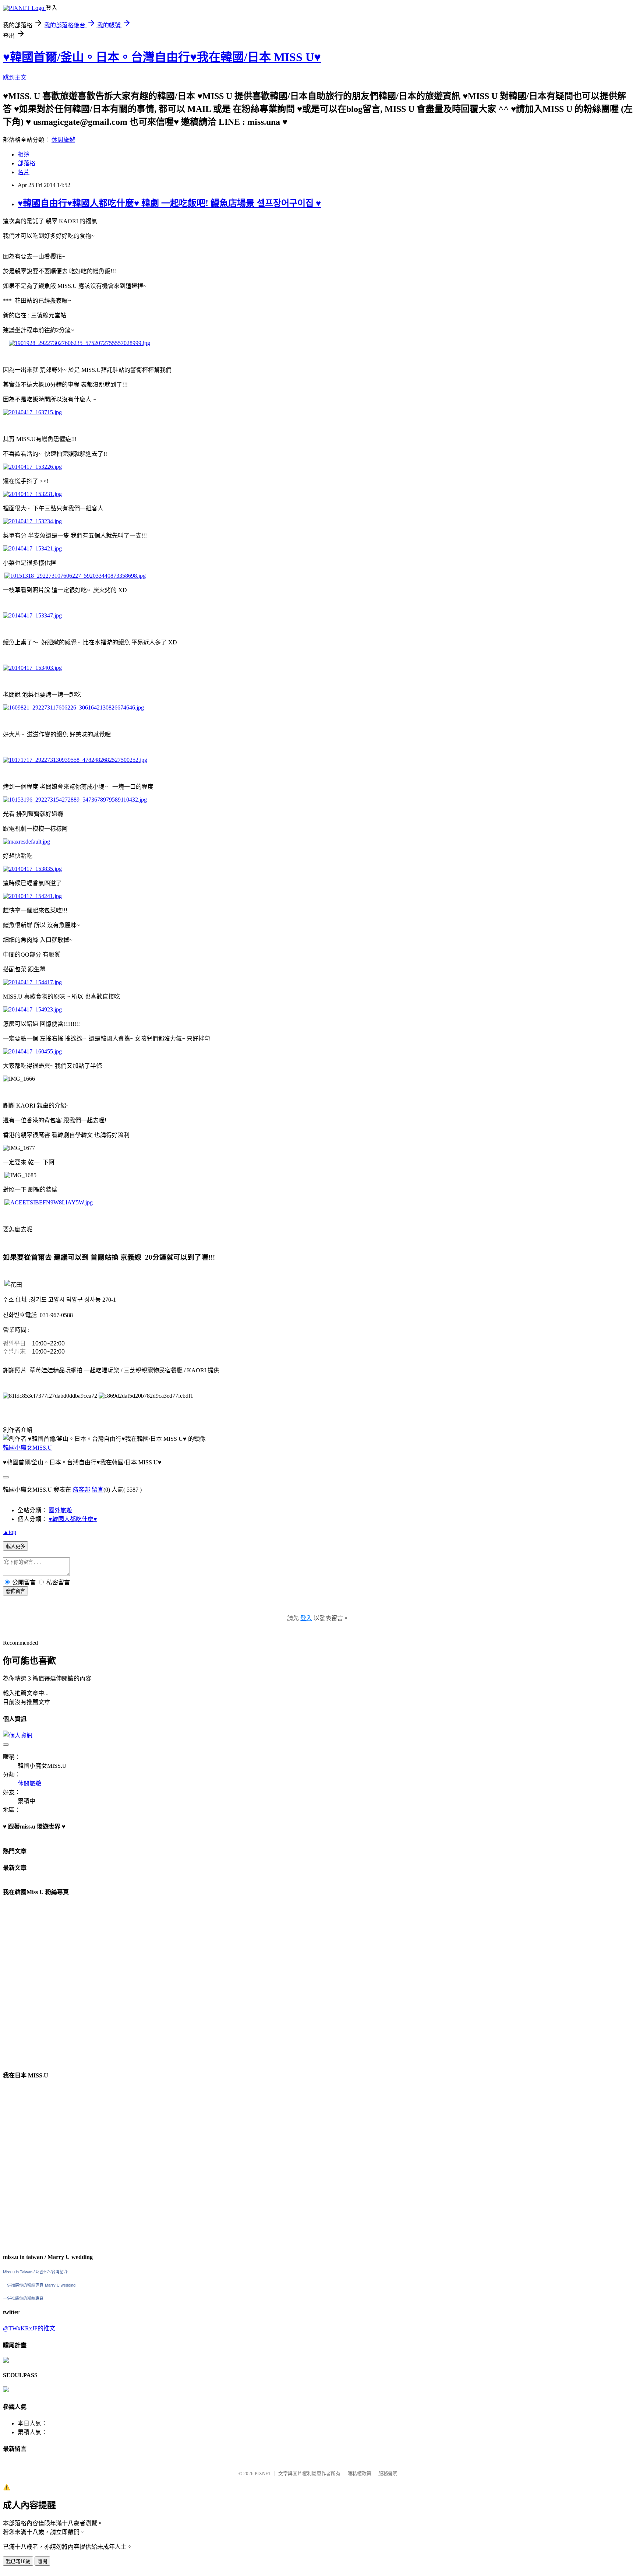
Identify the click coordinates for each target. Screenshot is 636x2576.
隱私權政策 (359, 2473)
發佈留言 (15, 1591)
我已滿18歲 (18, 2561)
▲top (10, 1532)
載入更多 (15, 1546)
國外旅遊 (60, 1510)
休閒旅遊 (63, 140)
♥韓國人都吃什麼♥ (73, 1519)
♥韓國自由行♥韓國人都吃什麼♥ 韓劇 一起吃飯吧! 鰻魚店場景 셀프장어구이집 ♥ (169, 203)
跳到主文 (15, 78)
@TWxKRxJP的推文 (29, 2328)
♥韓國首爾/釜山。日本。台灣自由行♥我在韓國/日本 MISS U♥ (162, 57)
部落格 (26, 163)
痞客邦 (81, 1490)
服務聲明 (388, 2473)
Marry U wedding (60, 2285)
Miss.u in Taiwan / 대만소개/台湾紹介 (35, 2272)
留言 (98, 1490)
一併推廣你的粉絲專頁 (23, 2285)
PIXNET (263, 2473)
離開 (42, 2561)
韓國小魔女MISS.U (27, 1448)
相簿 (24, 154)
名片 (24, 172)
